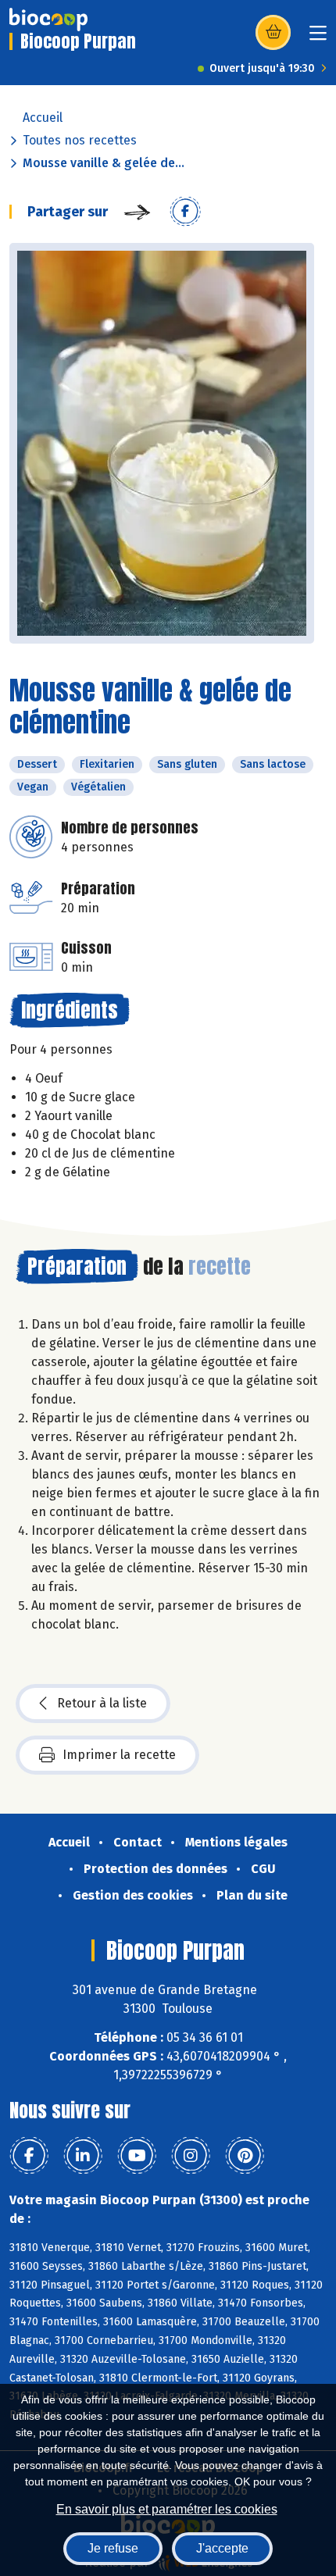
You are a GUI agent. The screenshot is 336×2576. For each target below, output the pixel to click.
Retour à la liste (102, 1703)
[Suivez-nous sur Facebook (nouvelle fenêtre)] (29, 2156)
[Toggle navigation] (318, 38)
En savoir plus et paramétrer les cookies (167, 2509)
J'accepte (222, 2548)
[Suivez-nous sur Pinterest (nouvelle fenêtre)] (245, 2156)
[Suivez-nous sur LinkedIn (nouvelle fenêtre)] (83, 2156)
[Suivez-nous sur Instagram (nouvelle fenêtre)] (191, 2156)
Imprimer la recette (119, 1755)
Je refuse (113, 2548)
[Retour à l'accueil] (48, 20)
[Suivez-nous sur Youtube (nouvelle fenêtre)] (137, 2156)
